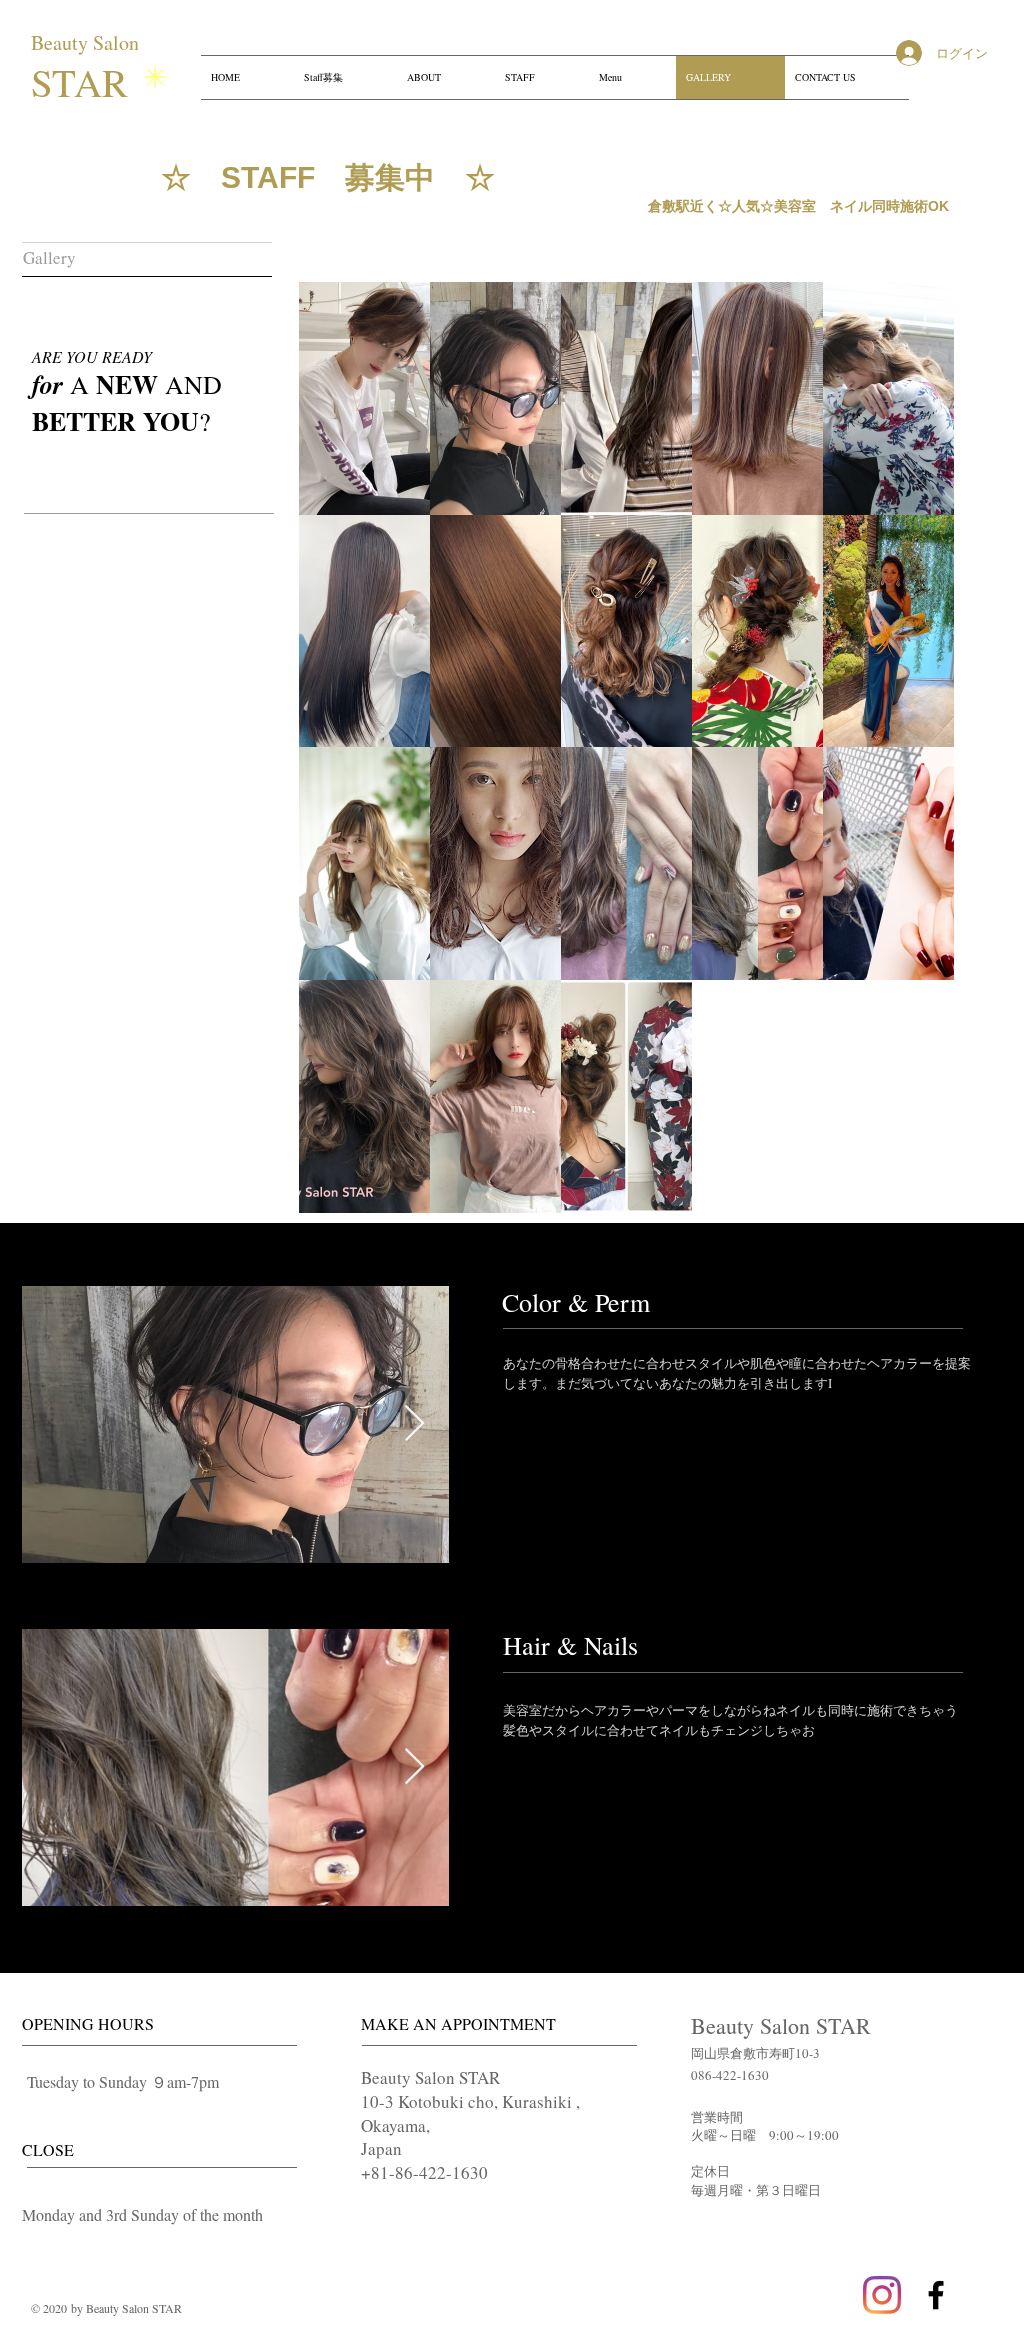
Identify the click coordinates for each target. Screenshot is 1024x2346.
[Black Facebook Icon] (936, 2295)
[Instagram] (882, 2295)
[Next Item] (414, 1424)
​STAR (86, 82)
